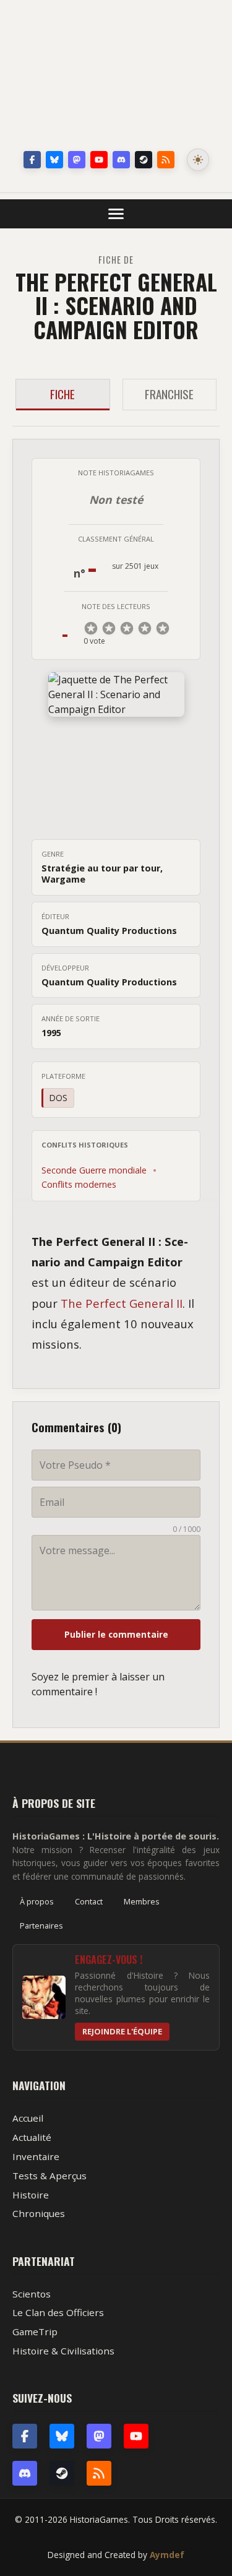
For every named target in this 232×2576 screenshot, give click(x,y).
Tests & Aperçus (49, 2176)
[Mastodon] (77, 160)
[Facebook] (32, 160)
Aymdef (167, 2555)
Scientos (32, 2294)
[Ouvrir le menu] (116, 214)
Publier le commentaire (116, 1634)
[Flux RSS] (166, 160)
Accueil (28, 2118)
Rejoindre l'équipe (122, 2031)
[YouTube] (99, 160)
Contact (89, 1901)
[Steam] (144, 160)
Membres (142, 1901)
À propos (37, 1901)
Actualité (32, 2137)
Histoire (31, 2195)
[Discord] (121, 160)
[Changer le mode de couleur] (198, 160)
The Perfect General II (122, 1303)
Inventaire (36, 2156)
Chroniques (39, 2213)
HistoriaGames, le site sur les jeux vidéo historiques (116, 77)
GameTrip (35, 2332)
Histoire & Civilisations (63, 2351)
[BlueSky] (62, 2436)
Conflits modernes (79, 1184)
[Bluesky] (54, 160)
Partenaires (41, 1926)
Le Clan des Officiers (58, 2312)
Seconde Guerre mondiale (94, 1170)
